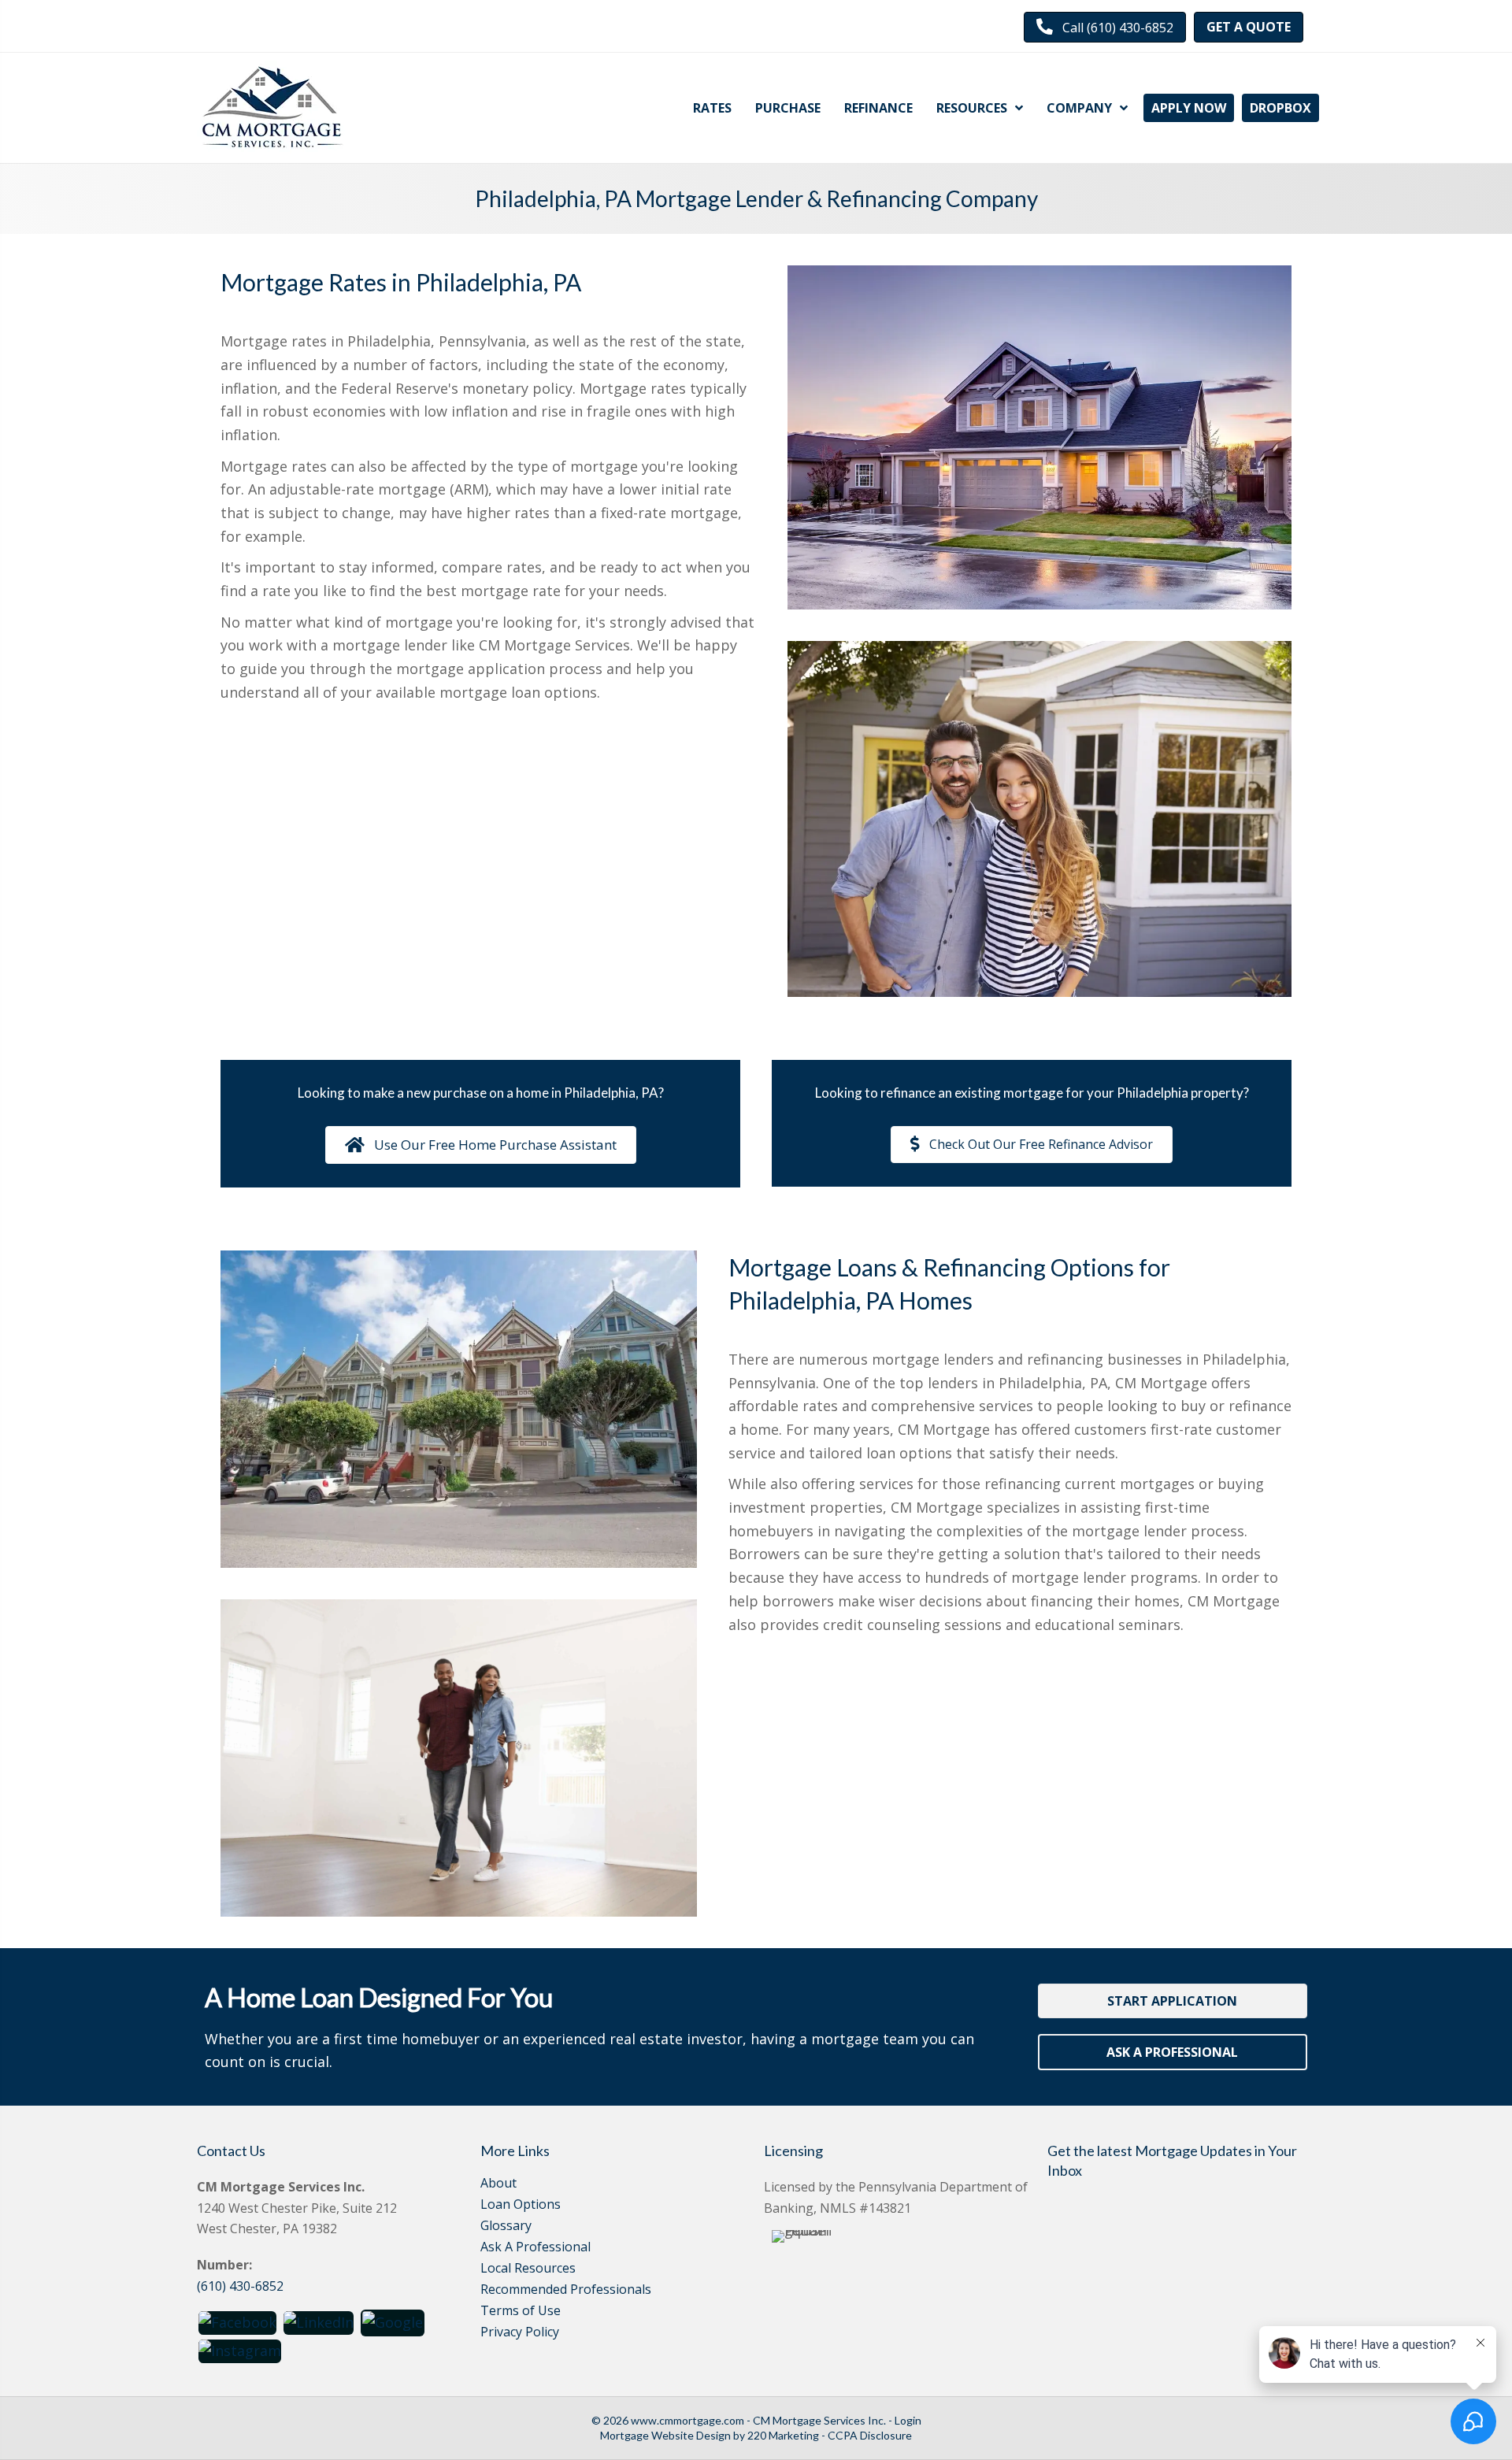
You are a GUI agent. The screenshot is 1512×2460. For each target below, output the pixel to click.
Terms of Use (521, 2312)
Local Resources (528, 2269)
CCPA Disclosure (870, 2435)
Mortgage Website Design (665, 2435)
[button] (1105, 27)
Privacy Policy (520, 2333)
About (498, 2184)
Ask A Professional (535, 2248)
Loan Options (521, 2205)
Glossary (506, 2227)
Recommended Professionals (566, 2290)
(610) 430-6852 (240, 2286)
